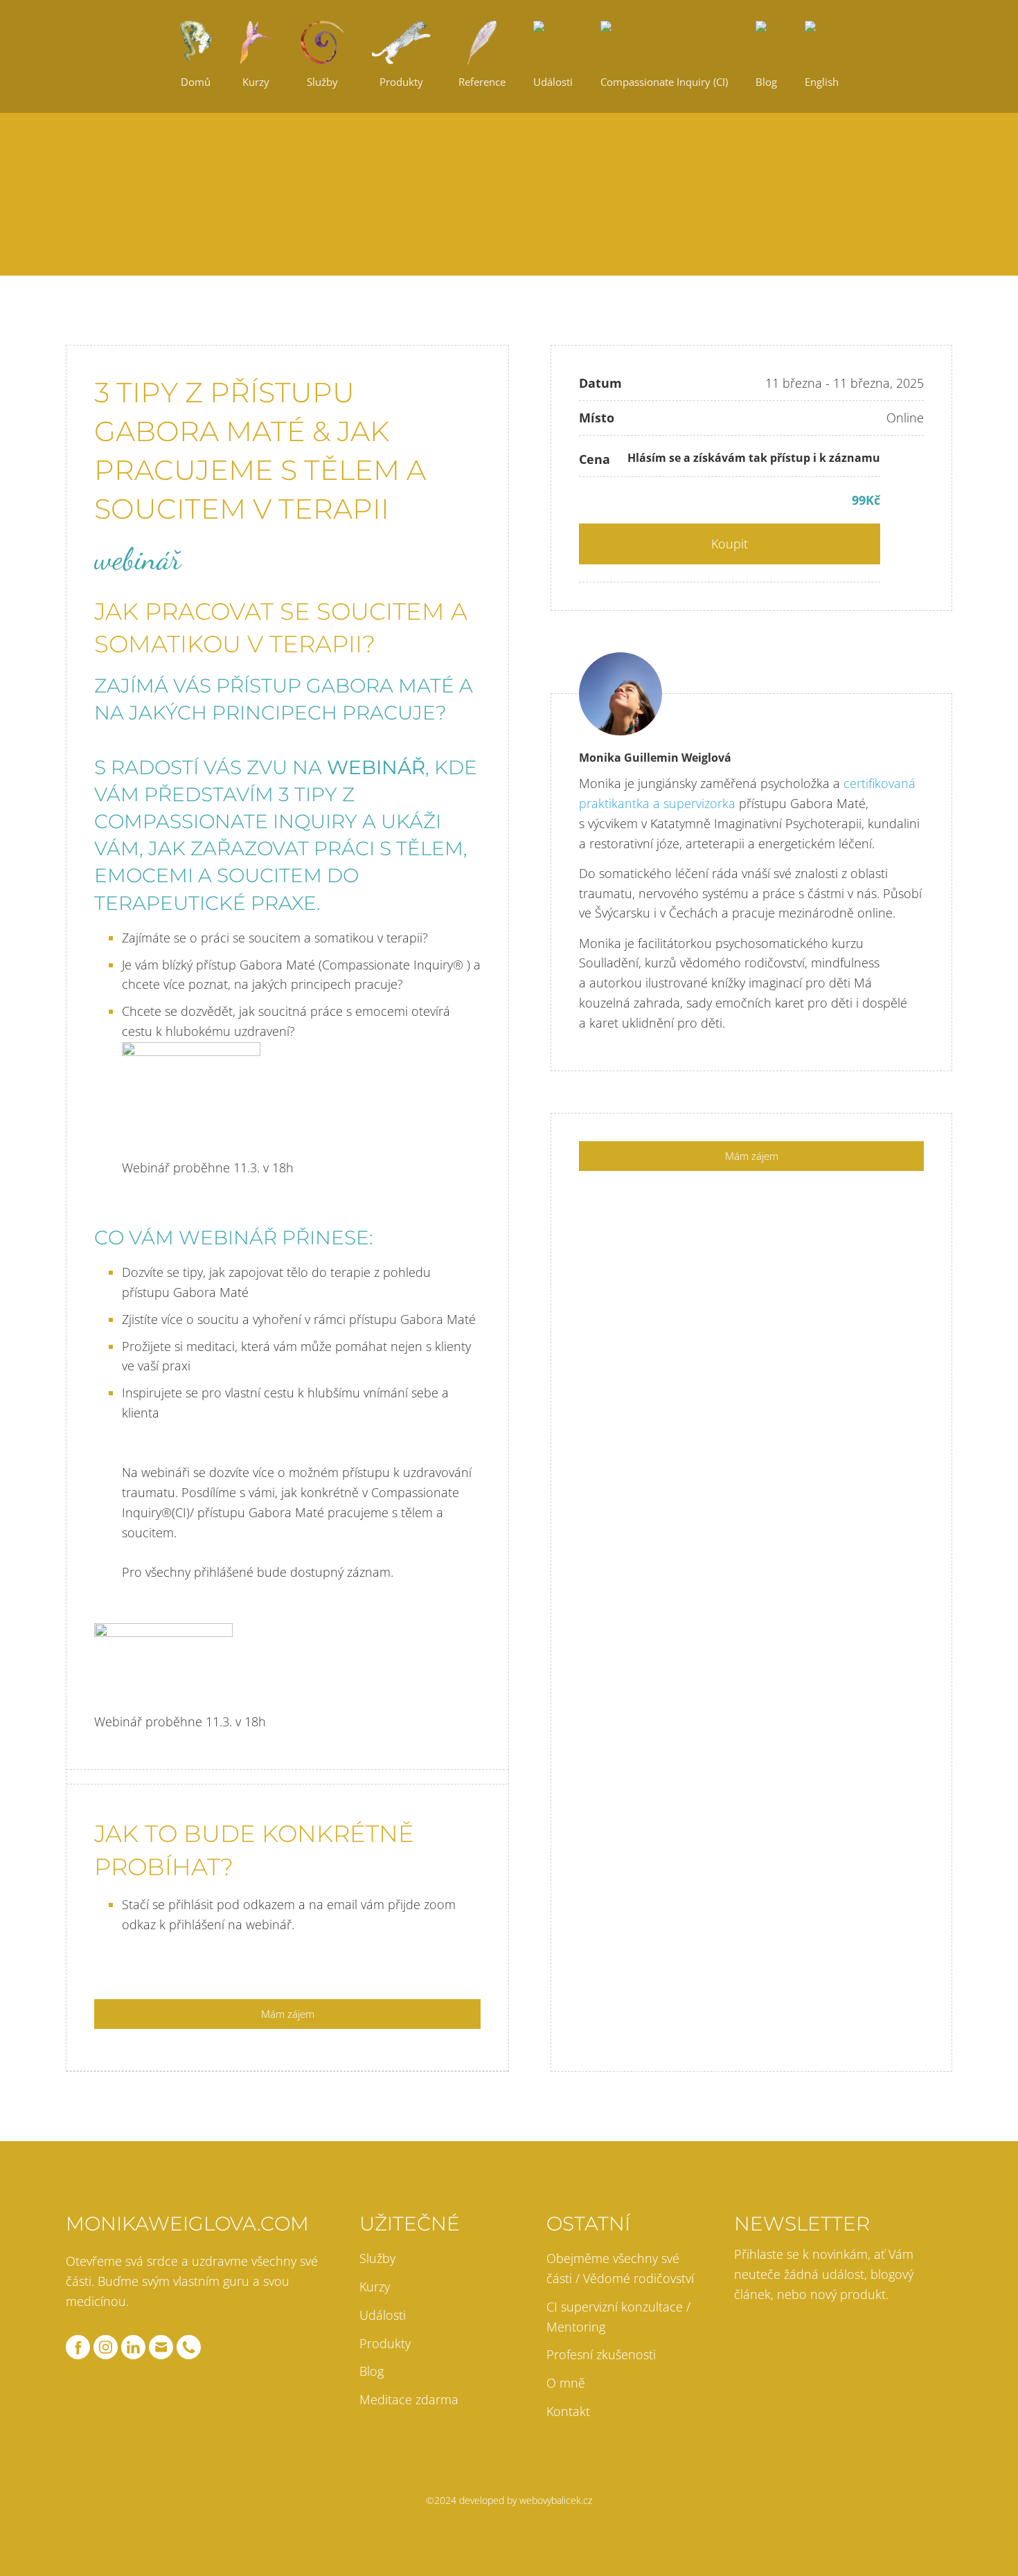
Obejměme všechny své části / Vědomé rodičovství (620, 2268)
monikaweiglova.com (187, 2224)
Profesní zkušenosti (601, 2354)
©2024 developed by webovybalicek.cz (509, 2500)
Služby (377, 2258)
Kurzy (375, 2287)
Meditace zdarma (409, 2399)
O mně (566, 2383)
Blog (372, 2371)
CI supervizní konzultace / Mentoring (618, 2317)
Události (383, 2315)
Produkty (385, 2343)
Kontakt (568, 2411)
